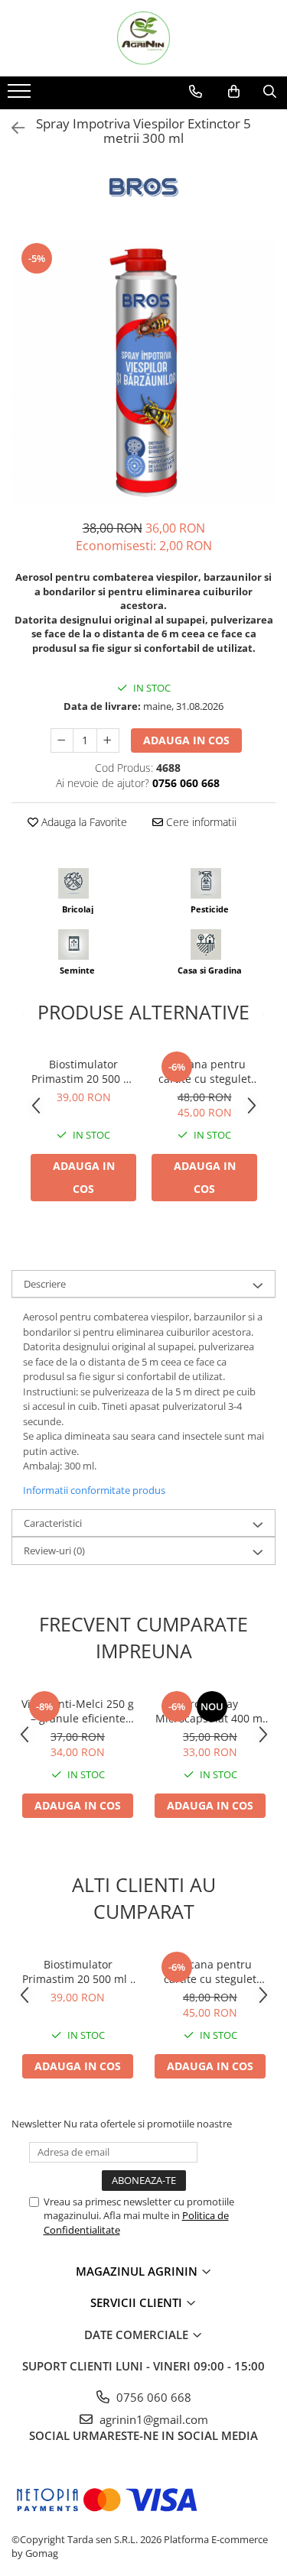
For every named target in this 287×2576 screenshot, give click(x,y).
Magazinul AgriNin (138, 2271)
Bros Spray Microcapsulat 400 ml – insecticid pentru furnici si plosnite (210, 1711)
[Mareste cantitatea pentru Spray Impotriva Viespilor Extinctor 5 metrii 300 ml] (108, 740)
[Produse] (21, 96)
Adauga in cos (186, 740)
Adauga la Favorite (83, 822)
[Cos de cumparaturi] (234, 92)
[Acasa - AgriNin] (144, 38)
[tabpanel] (143, 373)
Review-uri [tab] (54, 1550)
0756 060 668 (152, 2397)
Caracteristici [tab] (53, 1523)
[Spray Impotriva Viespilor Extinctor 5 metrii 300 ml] (143, 373)
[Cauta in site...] (270, 92)
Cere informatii (200, 822)
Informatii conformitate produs (94, 1490)
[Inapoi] (11, 128)
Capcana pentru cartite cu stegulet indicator (205, 1071)
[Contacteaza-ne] (196, 92)
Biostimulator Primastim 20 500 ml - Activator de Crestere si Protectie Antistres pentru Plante (84, 1071)
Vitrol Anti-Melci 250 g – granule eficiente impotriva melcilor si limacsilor (78, 1711)
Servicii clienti (138, 2302)
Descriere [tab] (45, 1284)
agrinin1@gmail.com (152, 2419)
